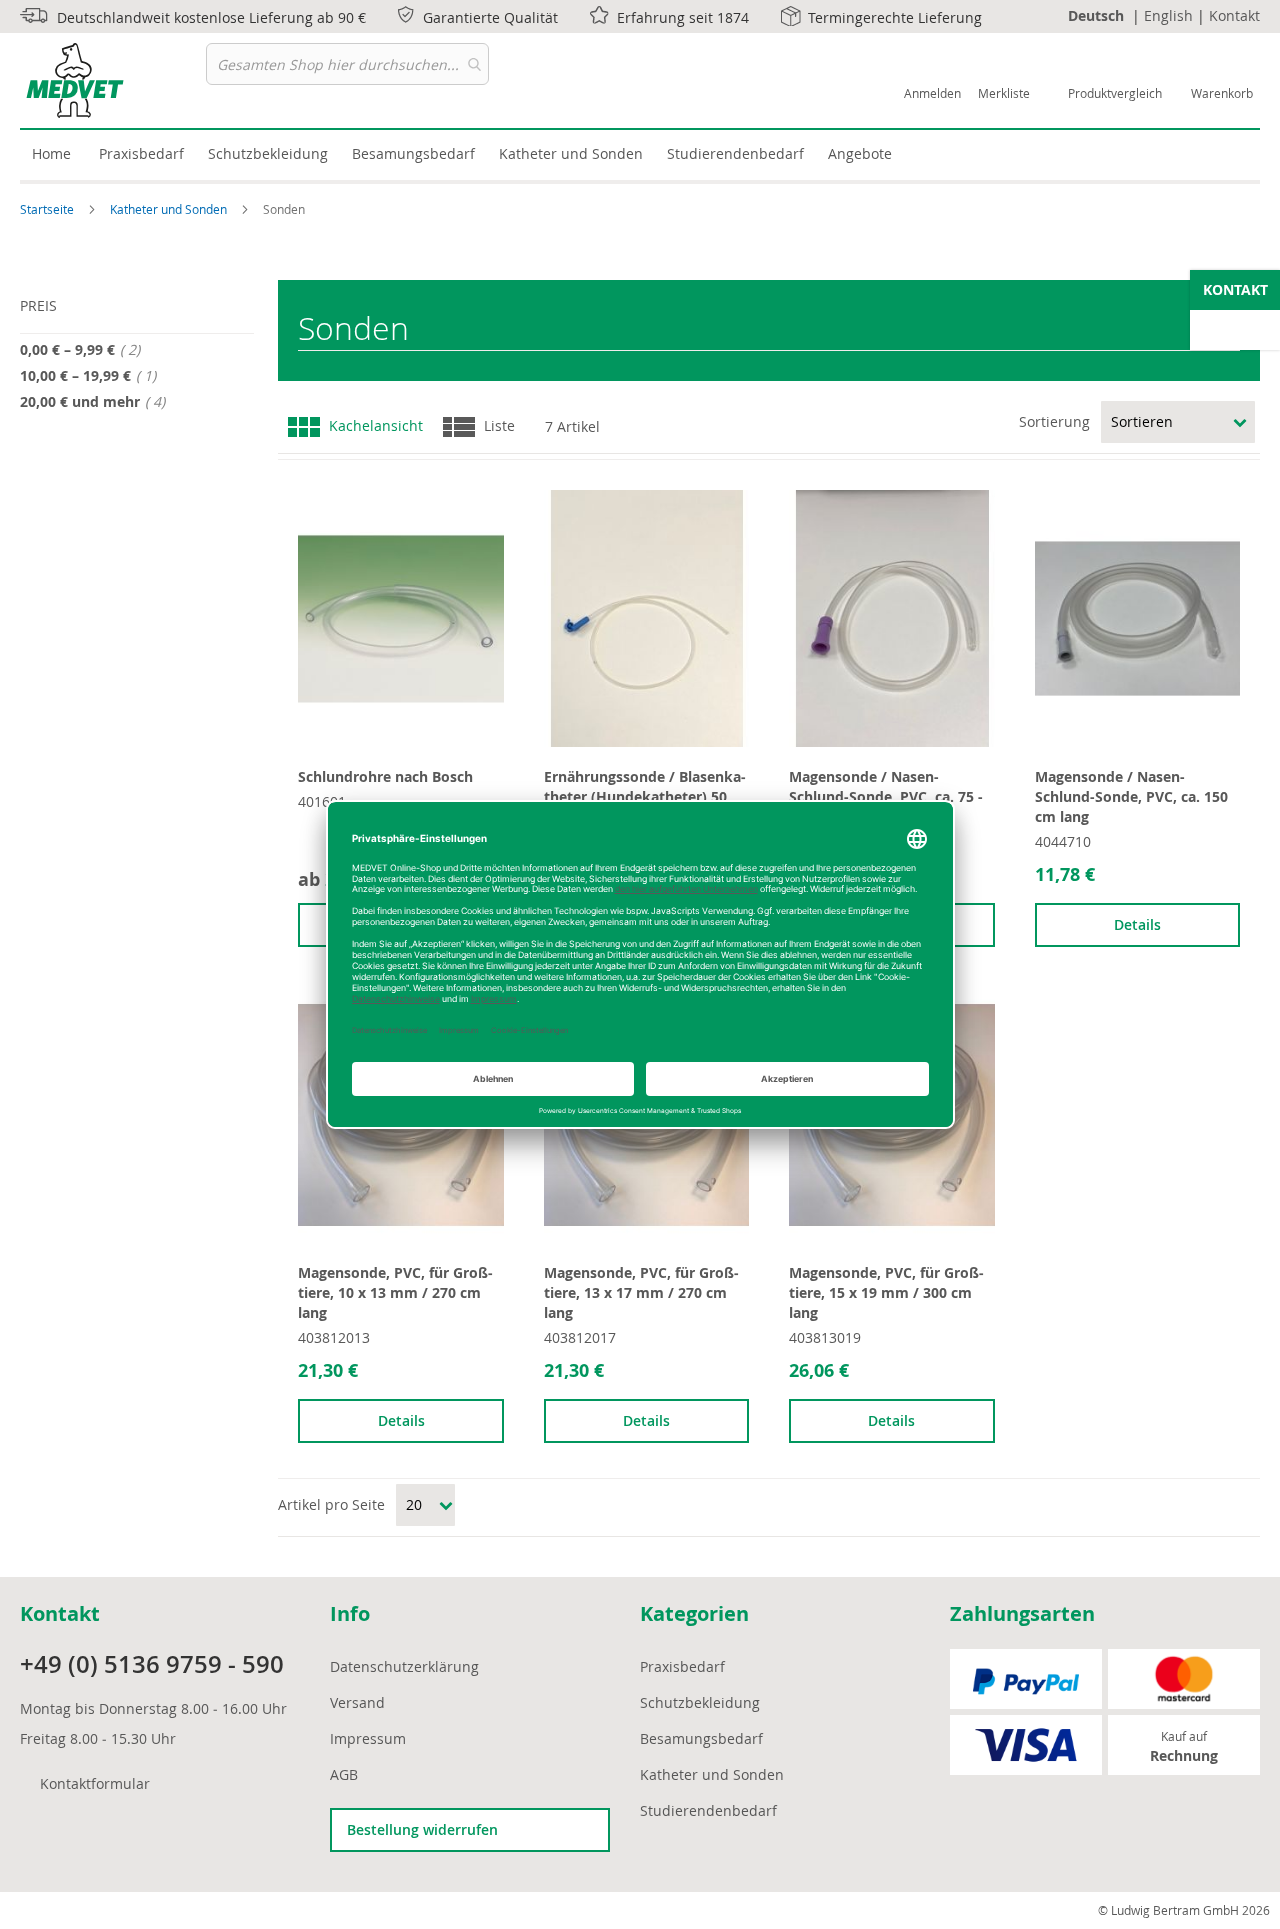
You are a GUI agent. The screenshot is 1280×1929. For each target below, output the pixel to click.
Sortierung (1054, 421)
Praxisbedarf (682, 1666)
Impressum (368, 1738)
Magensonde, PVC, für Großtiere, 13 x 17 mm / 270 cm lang (641, 1292)
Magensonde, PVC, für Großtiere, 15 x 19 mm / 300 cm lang (886, 1292)
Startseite (48, 209)
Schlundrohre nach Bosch (385, 776)
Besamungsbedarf (701, 1738)
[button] (310, 499)
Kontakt (1234, 15)
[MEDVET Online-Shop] (113, 80)
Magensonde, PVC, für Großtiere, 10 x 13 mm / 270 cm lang (395, 1292)
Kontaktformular (95, 1783)
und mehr (98, 401)
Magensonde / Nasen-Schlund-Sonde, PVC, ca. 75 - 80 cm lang (886, 796)
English (1168, 15)
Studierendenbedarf (708, 1810)
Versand (357, 1702)
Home (51, 153)
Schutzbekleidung (700, 1702)
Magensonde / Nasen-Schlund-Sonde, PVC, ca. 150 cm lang (1131, 796)
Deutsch (1096, 15)
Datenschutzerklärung (404, 1666)
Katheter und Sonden (170, 209)
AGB (344, 1774)
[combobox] (347, 64)
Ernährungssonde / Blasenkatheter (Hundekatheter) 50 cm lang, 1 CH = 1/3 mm (645, 796)
